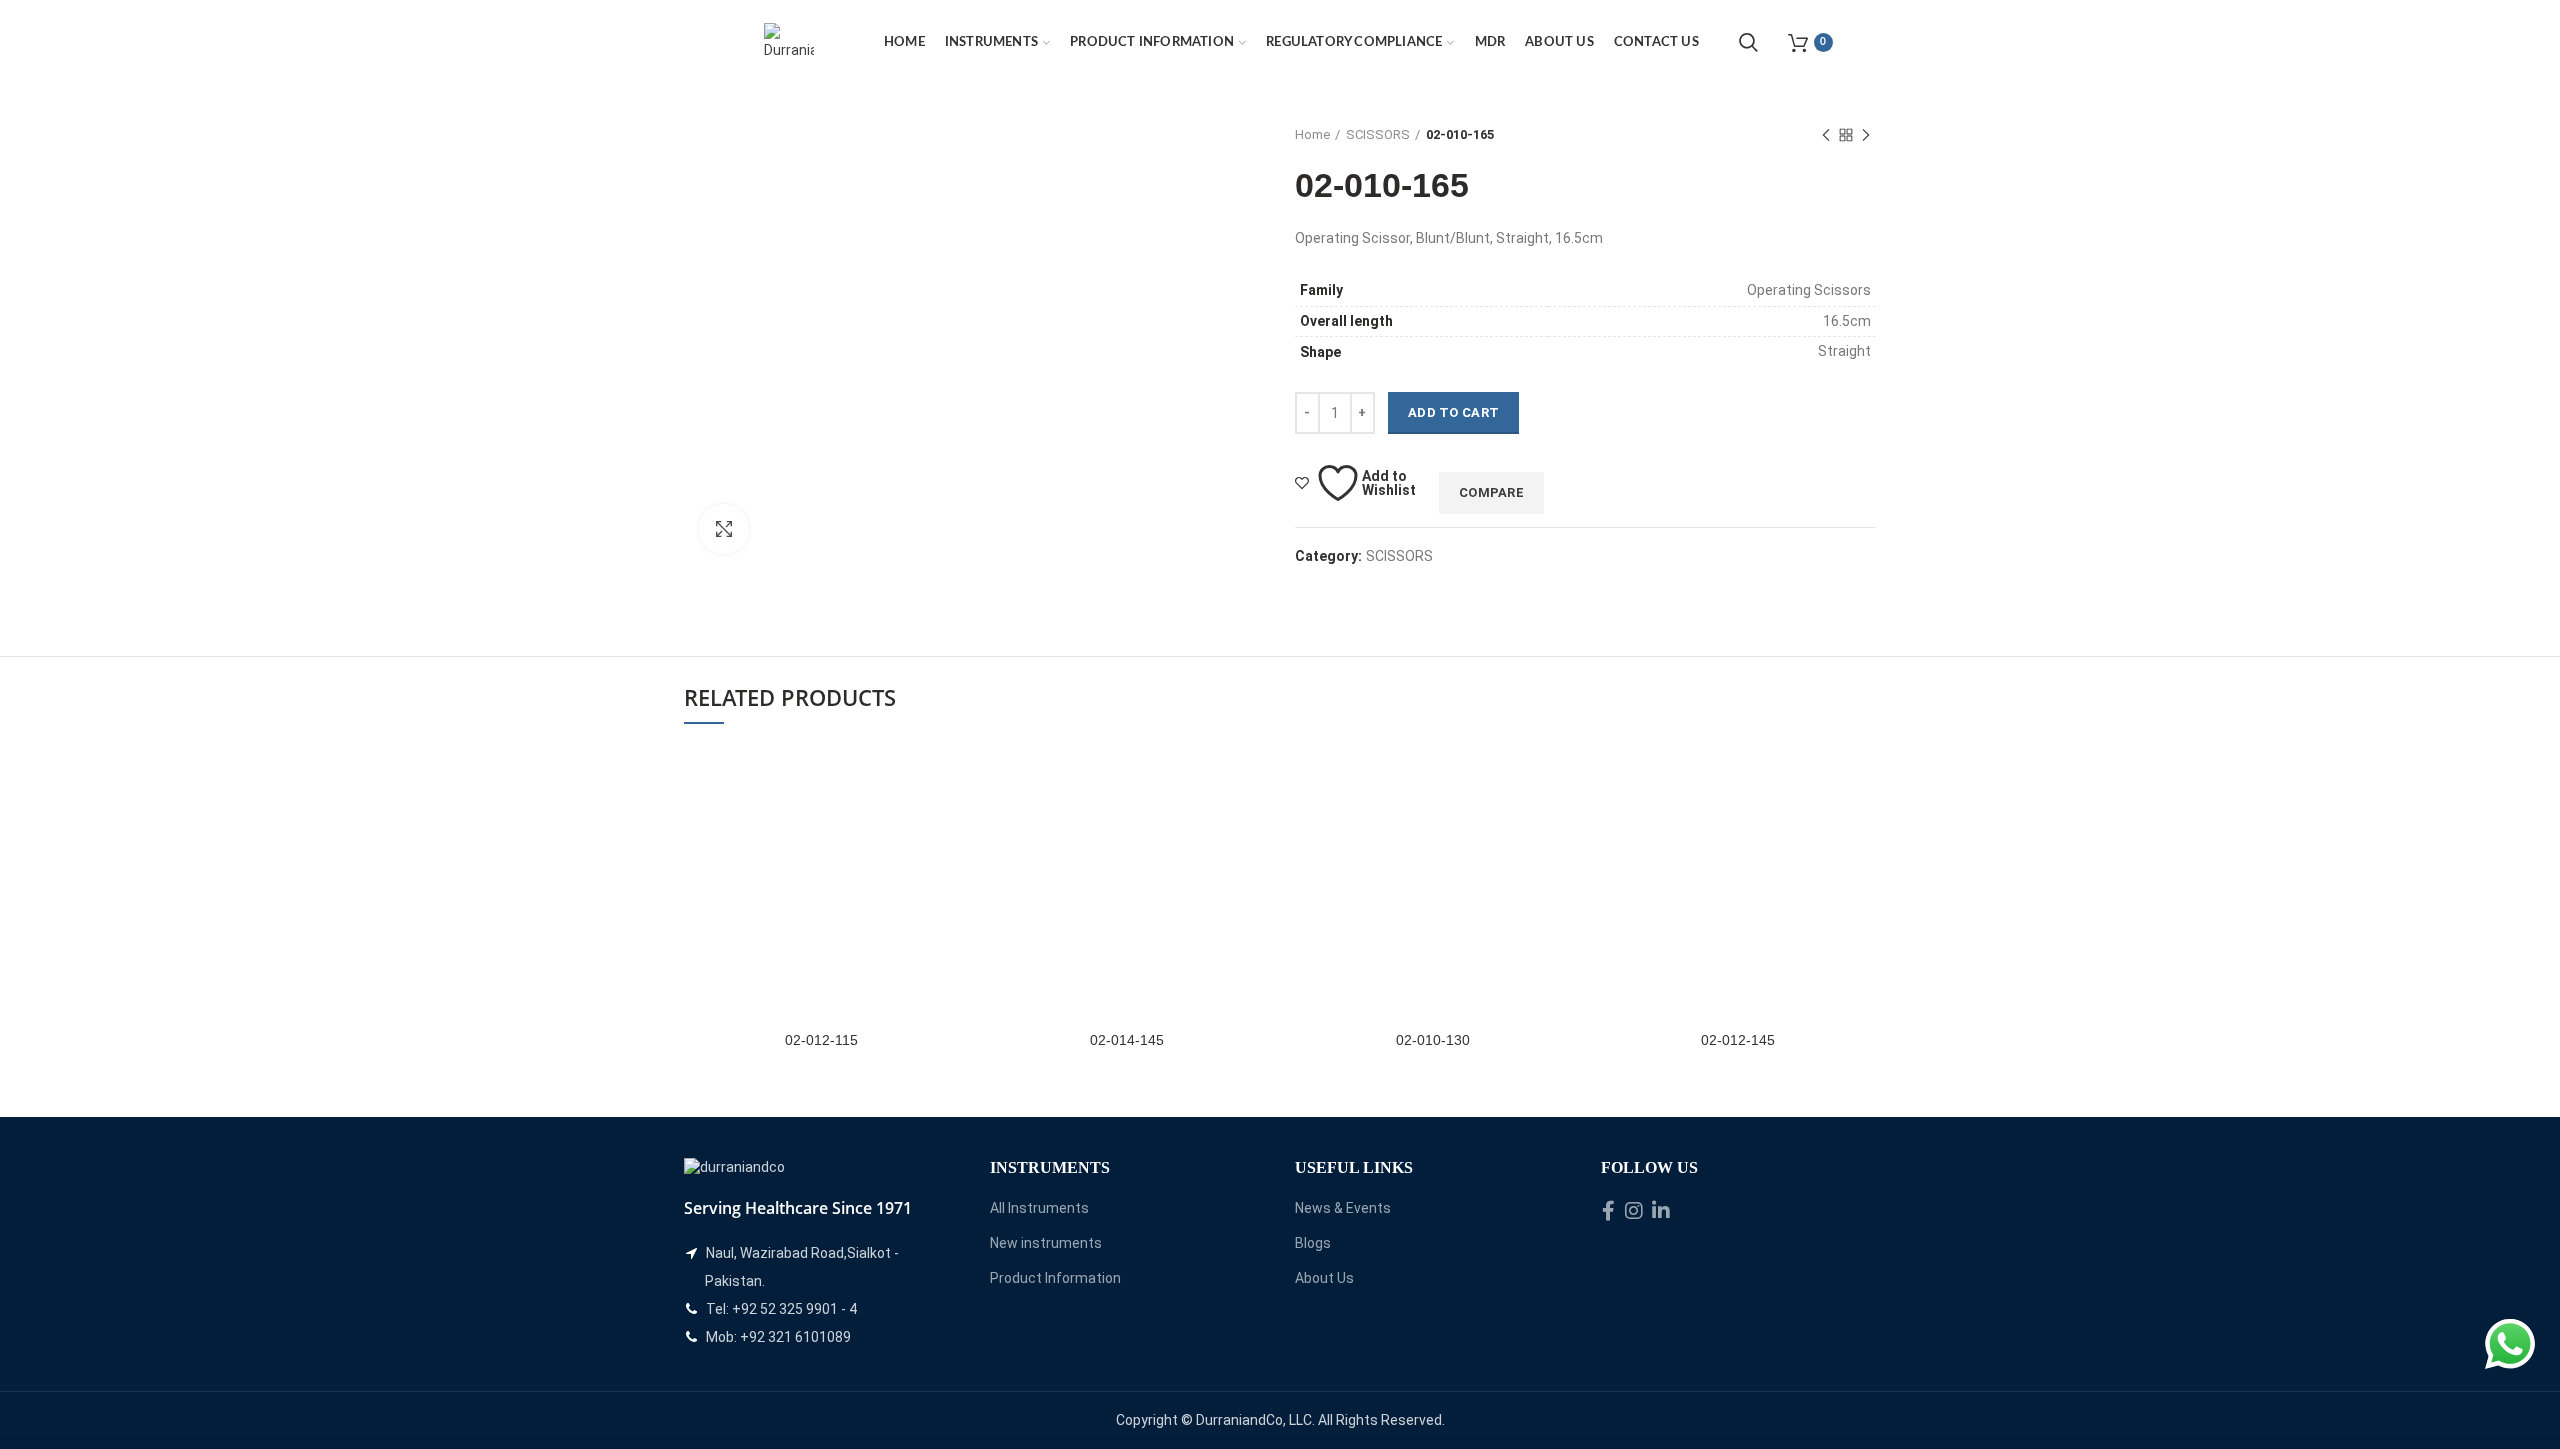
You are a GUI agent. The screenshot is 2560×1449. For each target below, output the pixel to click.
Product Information (1055, 1278)
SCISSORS (1378, 134)
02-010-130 (1433, 1040)
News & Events (1343, 1208)
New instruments (1046, 1243)
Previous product (1826, 135)
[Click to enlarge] (724, 529)
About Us (1324, 1278)
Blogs (1313, 1243)
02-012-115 (821, 1040)
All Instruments (1039, 1208)
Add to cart (1453, 412)
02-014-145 (1127, 1040)
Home (1312, 134)
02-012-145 (1738, 1040)
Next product (1866, 135)
